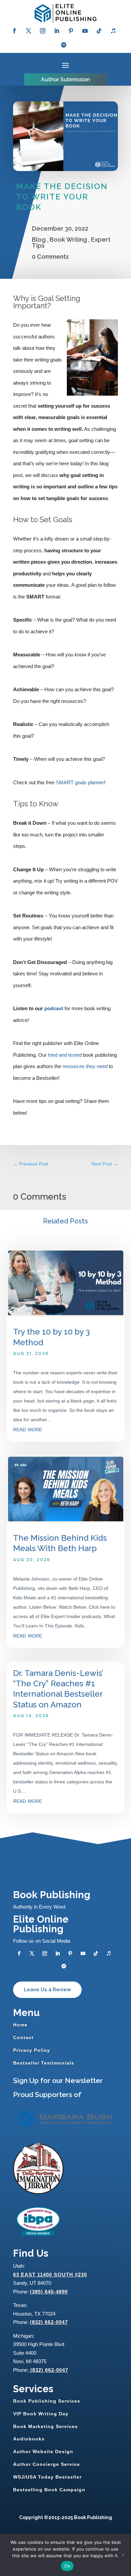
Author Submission (65, 79)
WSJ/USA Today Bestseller (47, 2477)
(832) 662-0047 (49, 2322)
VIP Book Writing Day (41, 2414)
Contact (23, 2037)
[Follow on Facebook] (14, 31)
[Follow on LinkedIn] (57, 31)
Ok (67, 2566)
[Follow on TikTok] (99, 31)
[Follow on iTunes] (113, 31)
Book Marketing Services (46, 2426)
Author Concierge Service (47, 2464)
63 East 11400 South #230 (50, 2275)
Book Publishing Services (47, 2401)
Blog (39, 239)
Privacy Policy (32, 2050)
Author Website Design (43, 2451)
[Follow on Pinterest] (71, 31)
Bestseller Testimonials (44, 2063)
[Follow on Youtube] (85, 31)
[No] (123, 2555)
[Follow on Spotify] (64, 45)
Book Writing (68, 239)
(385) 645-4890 (49, 2292)
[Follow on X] (29, 31)
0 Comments (50, 257)
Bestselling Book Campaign (49, 2490)
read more (28, 1429)
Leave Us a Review (47, 1990)
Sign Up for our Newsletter (58, 2080)
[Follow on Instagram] (43, 31)
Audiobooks (29, 2439)
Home (20, 2025)
